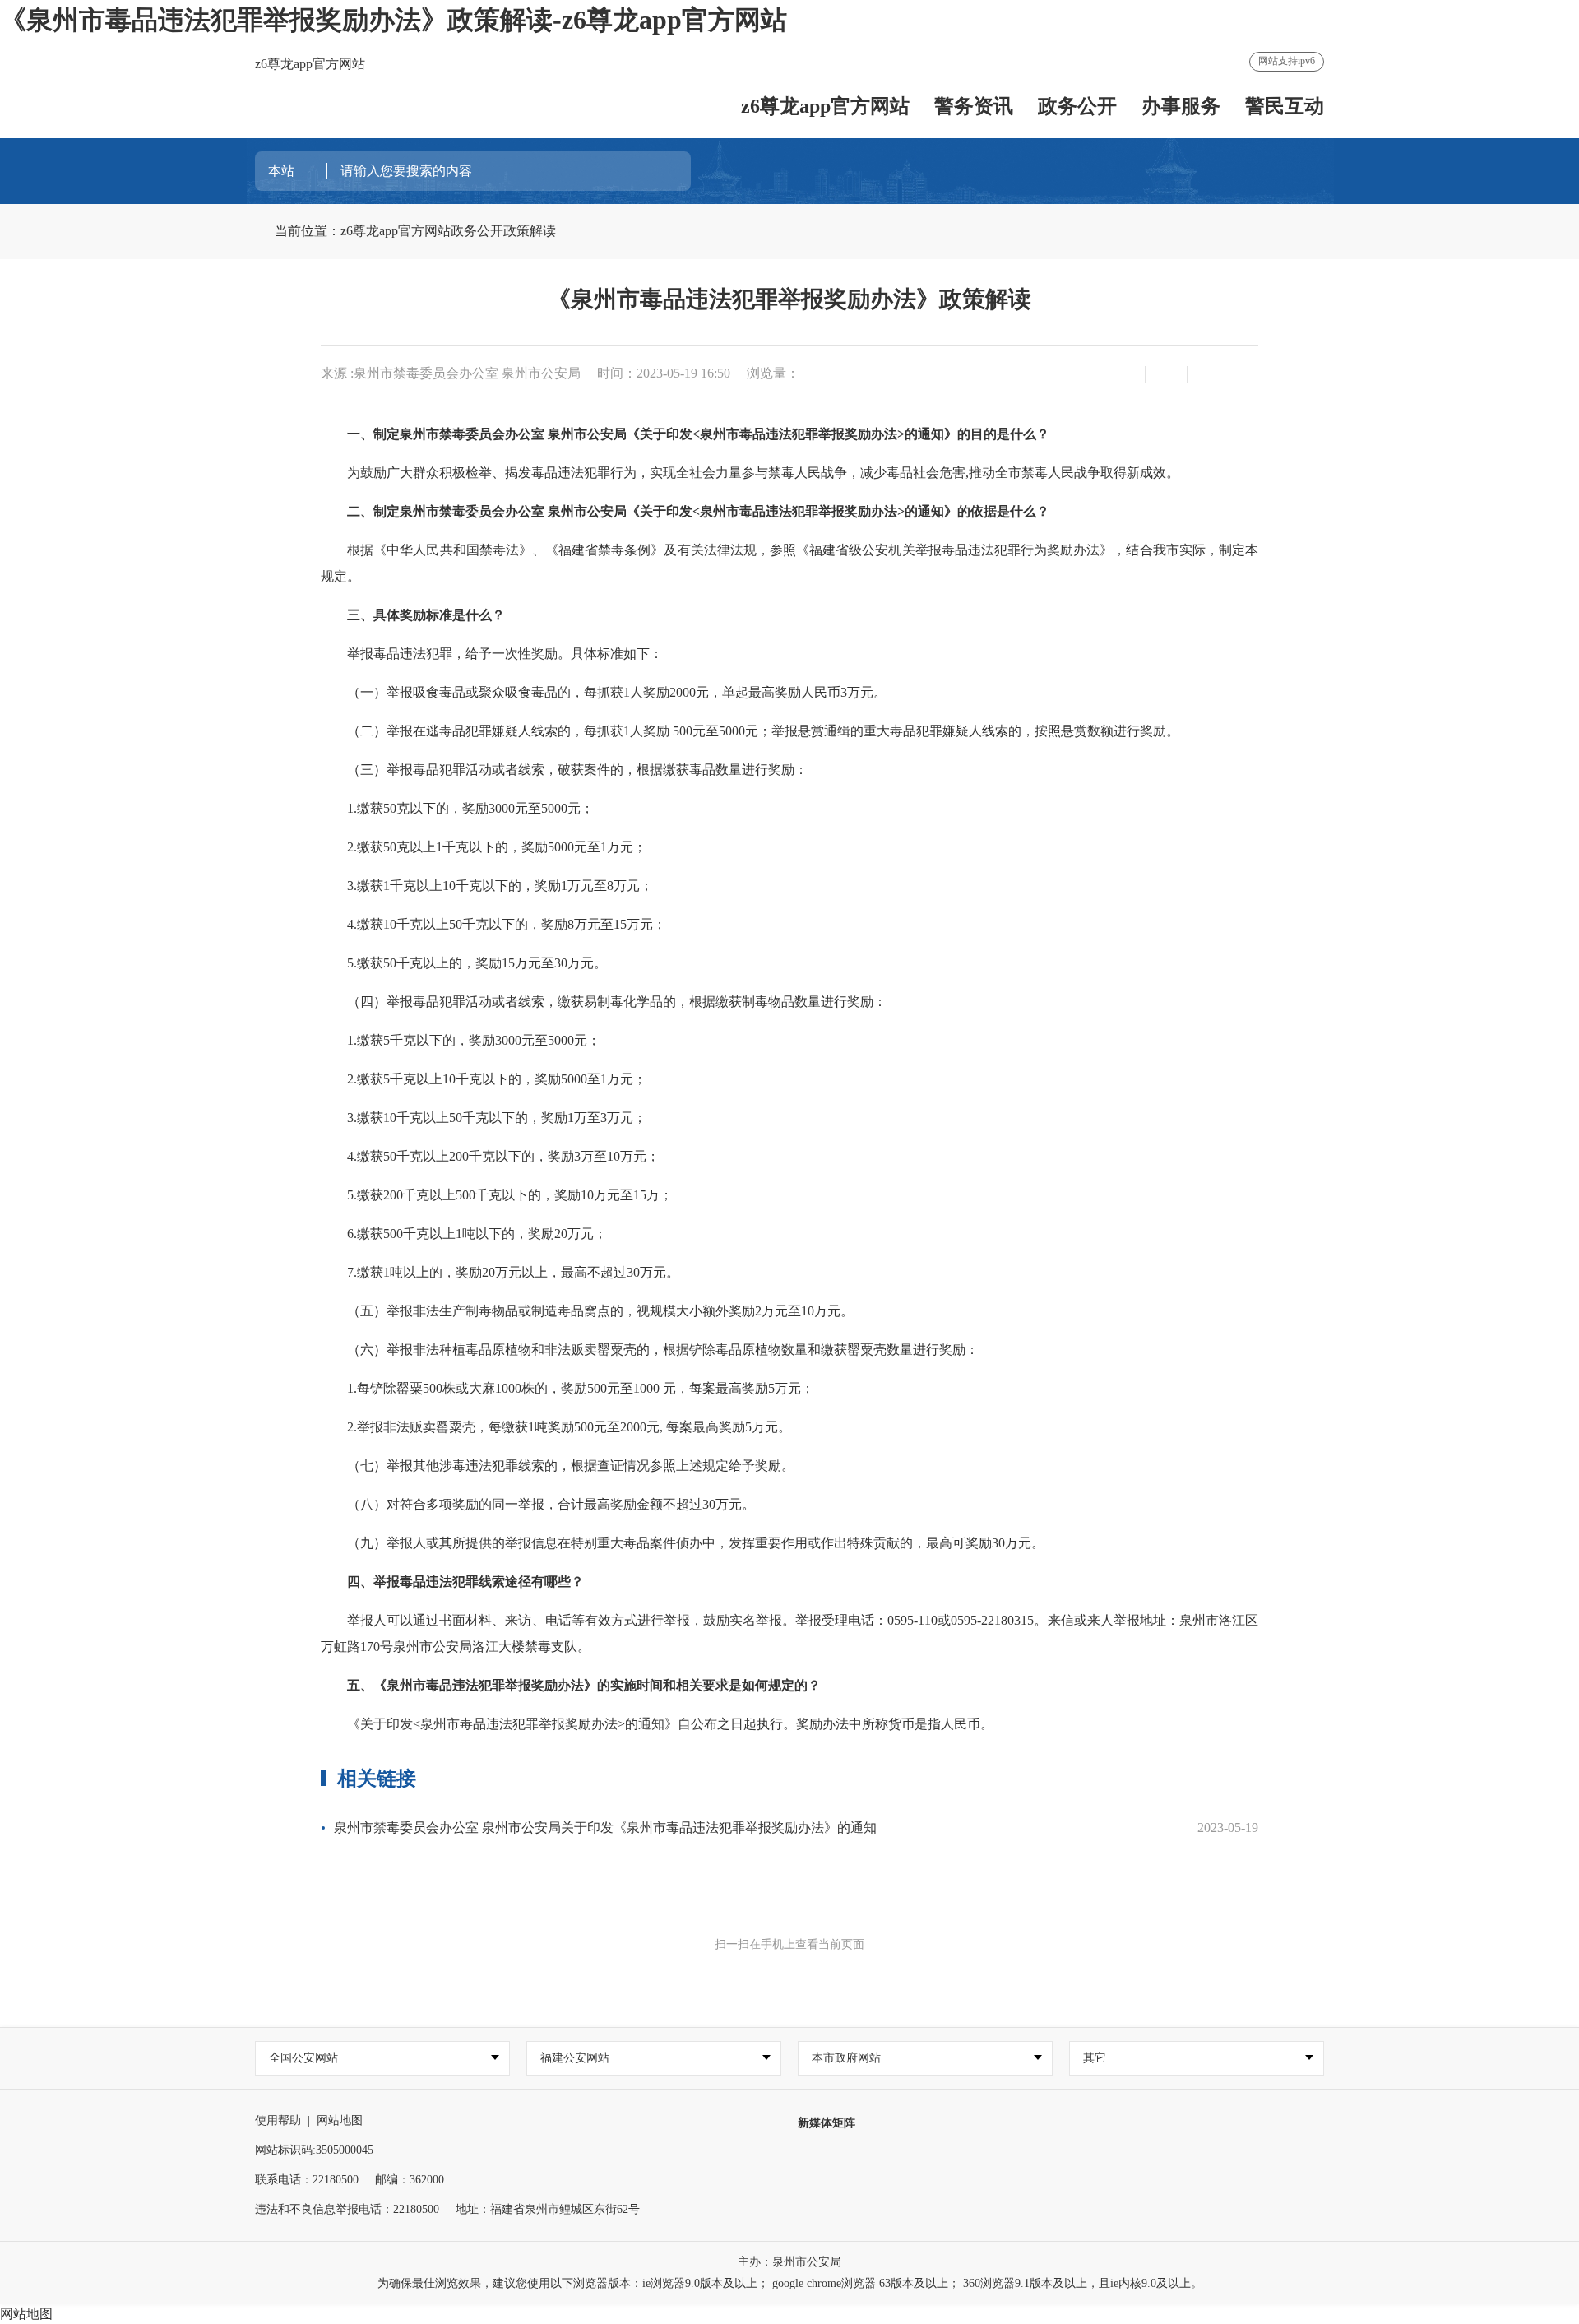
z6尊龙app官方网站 (310, 64)
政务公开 (1077, 106)
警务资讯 (974, 106)
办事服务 (1181, 106)
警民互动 (1285, 106)
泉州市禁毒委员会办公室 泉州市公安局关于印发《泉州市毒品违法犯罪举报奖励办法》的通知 (605, 1828)
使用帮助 (278, 2120)
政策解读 (530, 231)
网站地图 (340, 2120)
